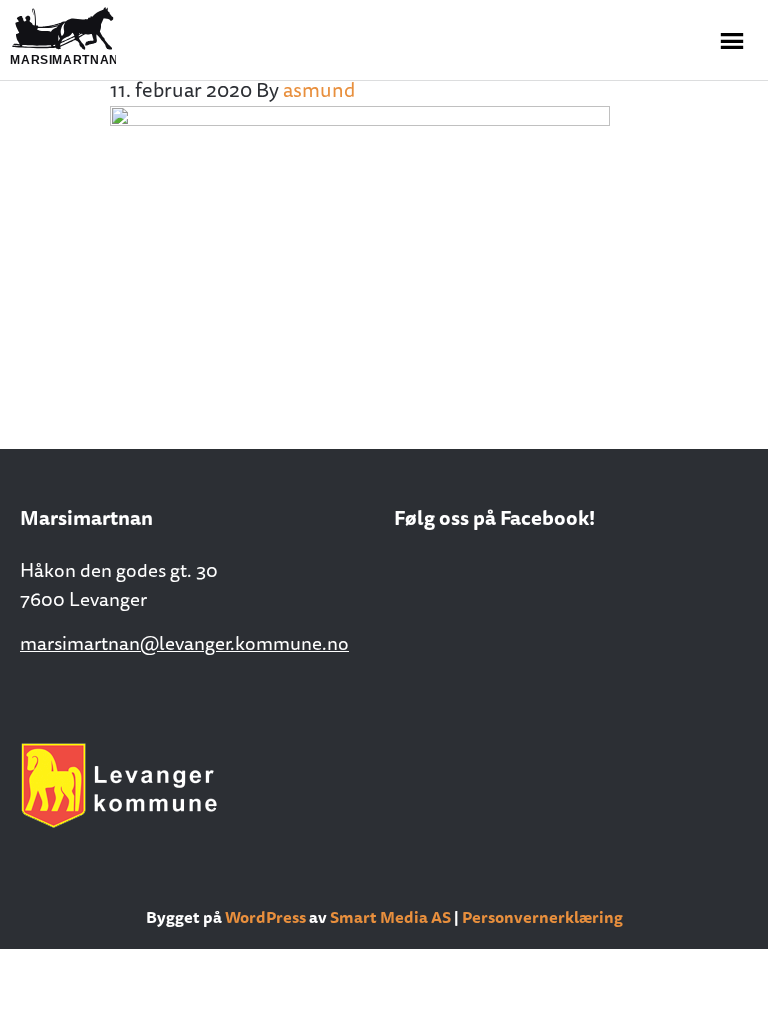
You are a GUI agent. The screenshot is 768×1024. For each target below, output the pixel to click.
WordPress (265, 917)
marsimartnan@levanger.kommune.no (184, 643)
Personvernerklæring (542, 917)
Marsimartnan (110, 37)
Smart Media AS (390, 917)
